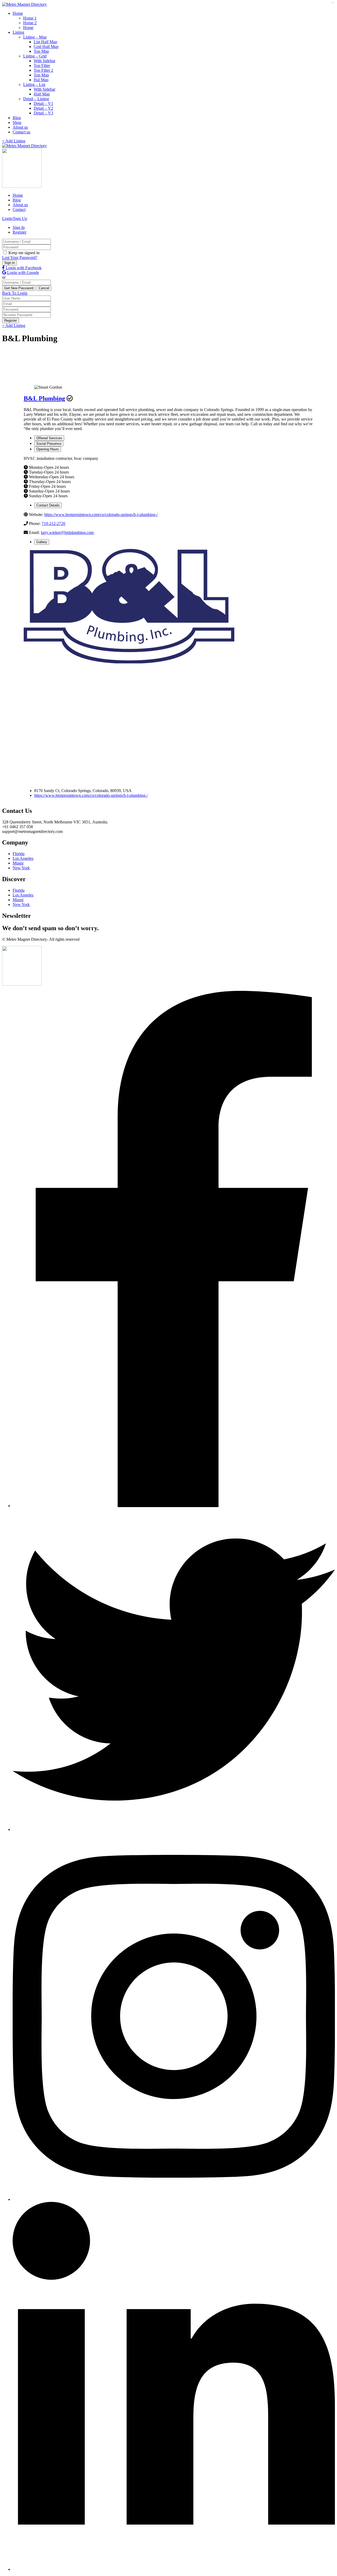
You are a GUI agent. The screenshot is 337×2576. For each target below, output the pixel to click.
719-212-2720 (53, 524)
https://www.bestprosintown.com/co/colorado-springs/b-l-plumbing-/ (101, 515)
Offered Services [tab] (49, 438)
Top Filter (42, 66)
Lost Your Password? (20, 257)
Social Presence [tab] (49, 444)
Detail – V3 (43, 113)
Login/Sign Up (15, 218)
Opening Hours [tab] (48, 449)
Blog (17, 118)
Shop (17, 122)
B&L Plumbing (44, 398)
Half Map (42, 94)
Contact (19, 209)
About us (20, 127)
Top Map (41, 51)
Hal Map (41, 80)
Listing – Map (35, 37)
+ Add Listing (14, 141)
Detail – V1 (43, 103)
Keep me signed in (23, 253)
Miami (18, 863)
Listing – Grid (35, 56)
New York (21, 868)
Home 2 (30, 23)
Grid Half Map (46, 47)
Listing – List (34, 85)
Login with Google (23, 272)
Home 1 (30, 18)
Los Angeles (23, 858)
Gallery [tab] (42, 542)
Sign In (19, 227)
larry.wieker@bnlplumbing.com (67, 532)
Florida (19, 854)
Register (19, 232)
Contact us (21, 132)
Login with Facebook (23, 268)
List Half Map (45, 42)
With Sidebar (44, 61)
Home (18, 13)
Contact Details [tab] (48, 505)
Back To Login (15, 293)
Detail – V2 (43, 108)
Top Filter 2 (43, 70)
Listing (18, 32)
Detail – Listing (36, 99)
